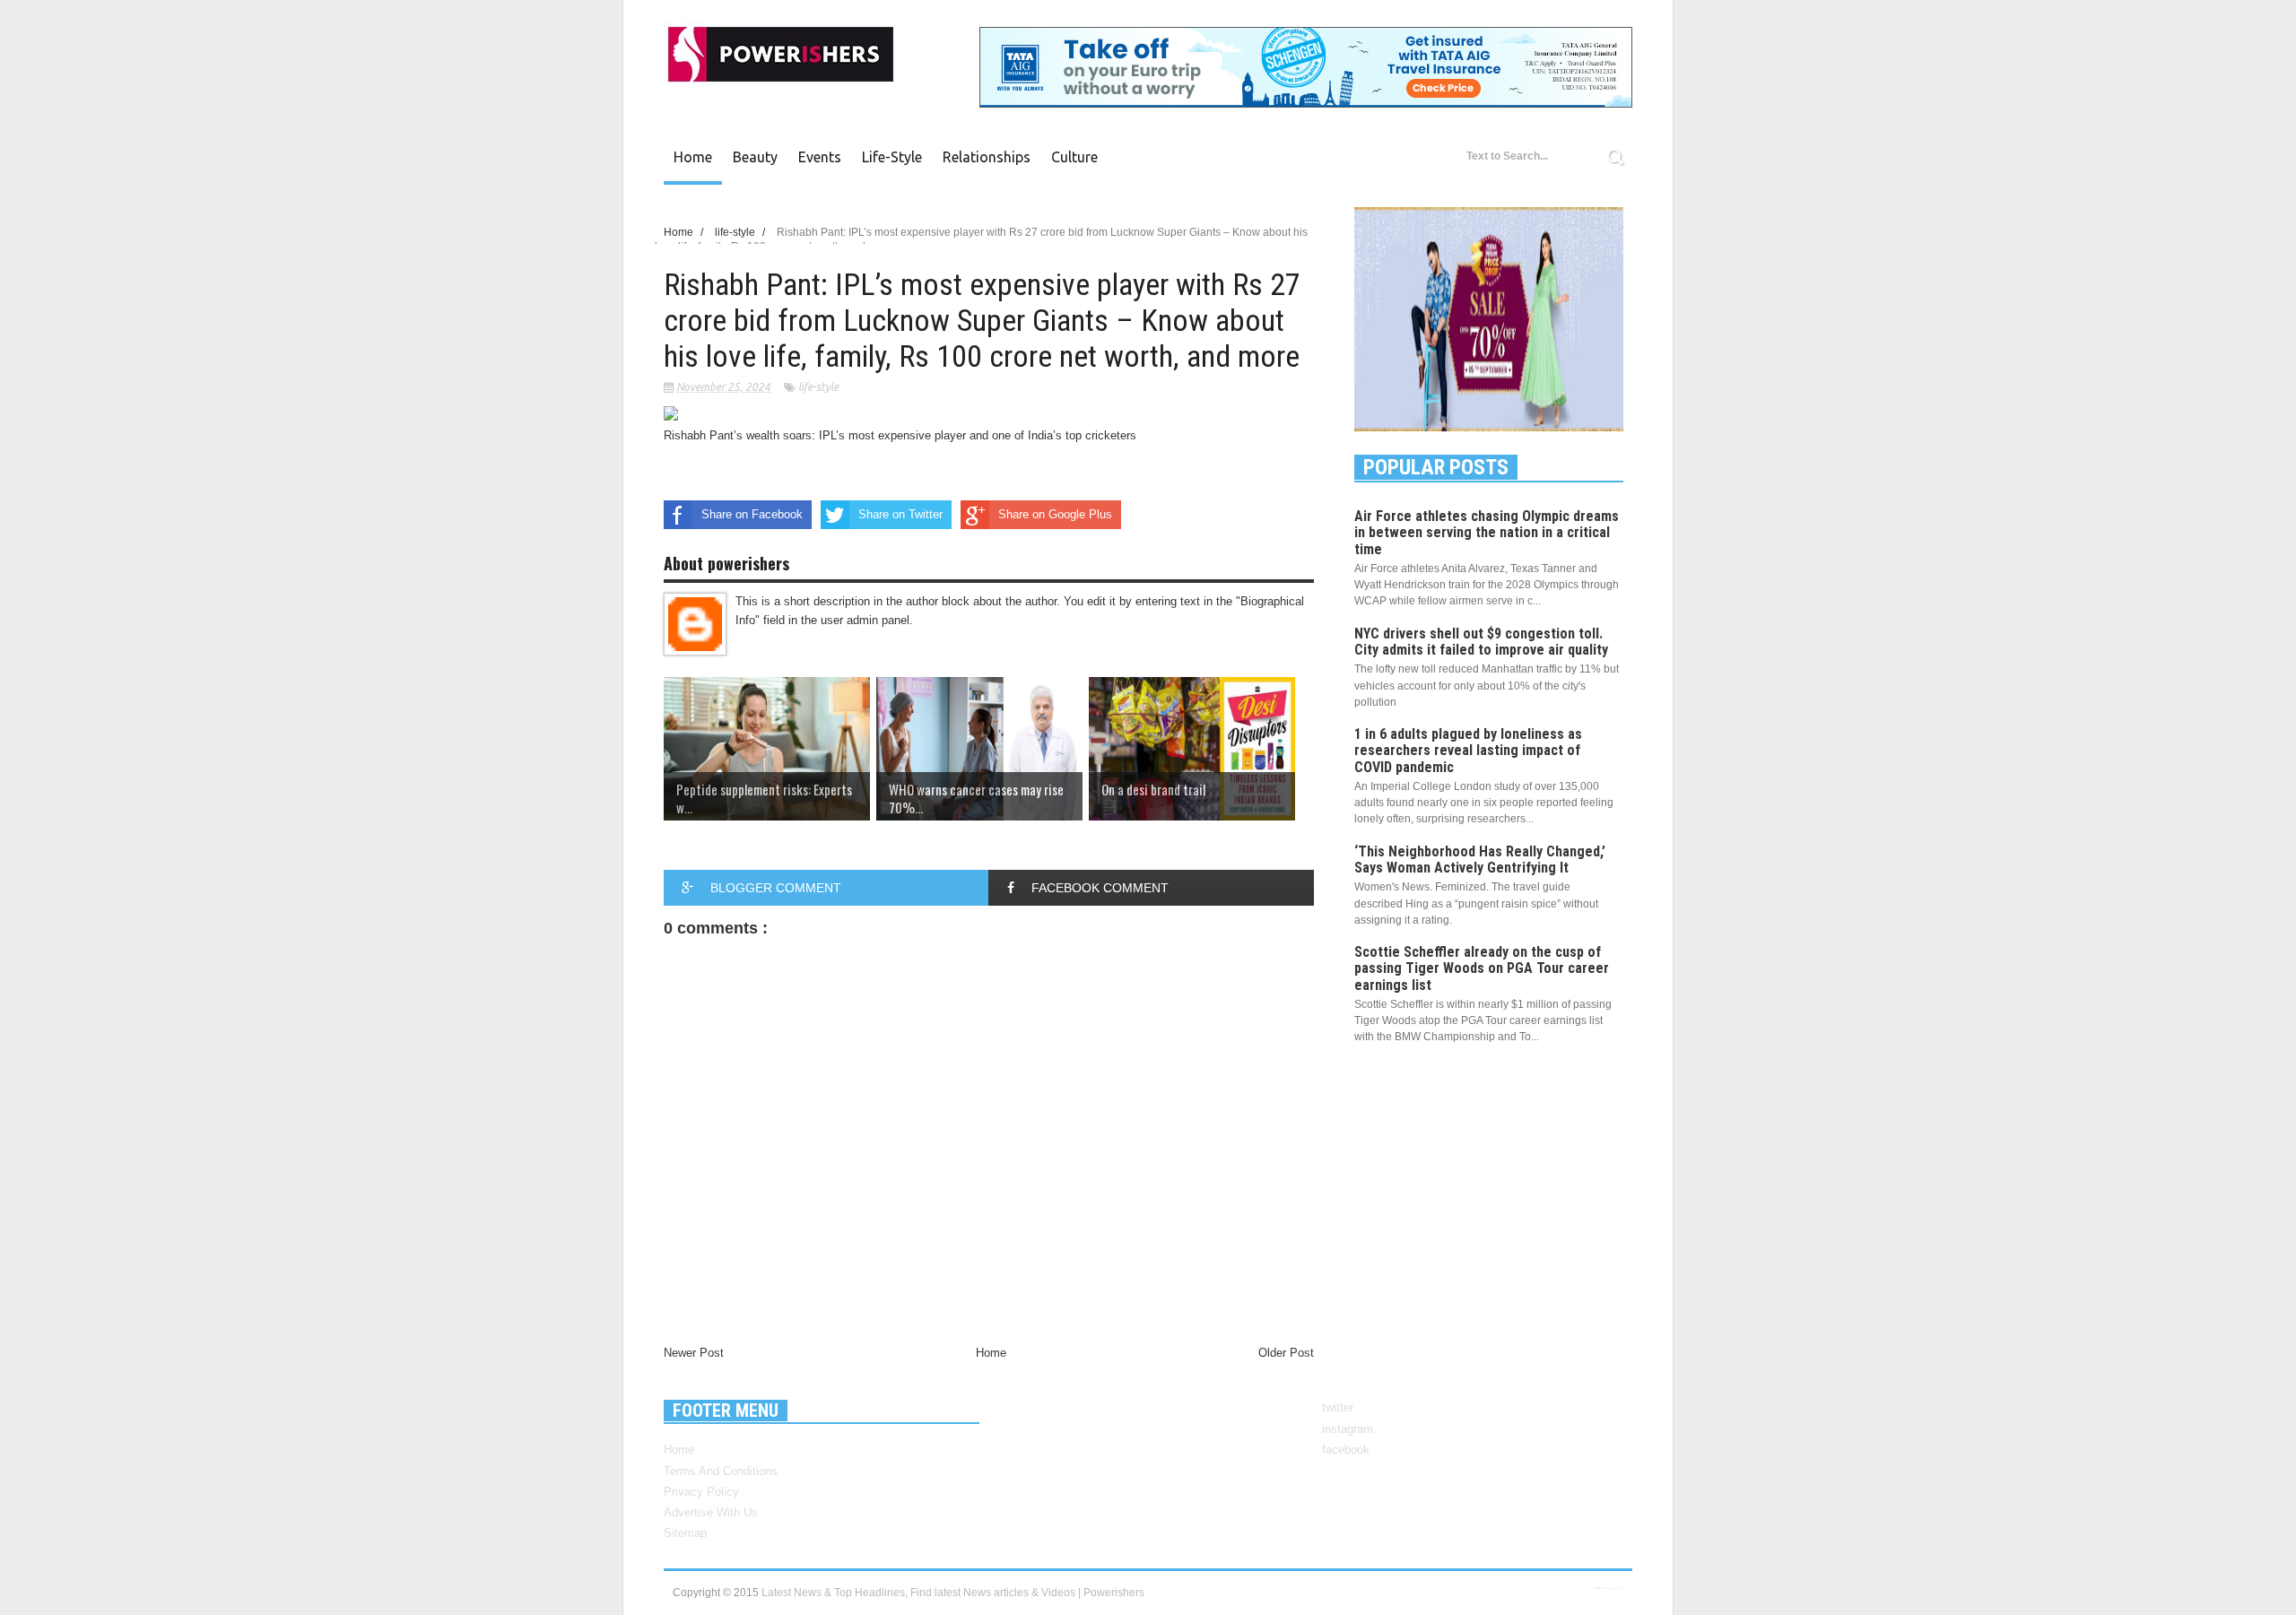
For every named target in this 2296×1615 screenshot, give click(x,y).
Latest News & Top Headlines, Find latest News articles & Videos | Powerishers (953, 1593)
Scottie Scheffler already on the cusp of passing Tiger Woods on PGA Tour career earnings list (1482, 968)
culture (1074, 157)
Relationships (987, 157)
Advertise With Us (711, 1512)
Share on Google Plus (1055, 514)
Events (820, 157)
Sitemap (685, 1533)
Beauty (755, 157)
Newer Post (694, 1353)
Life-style (892, 157)
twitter (1338, 1407)
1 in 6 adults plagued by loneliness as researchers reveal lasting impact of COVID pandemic (1468, 750)
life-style (818, 387)
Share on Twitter (900, 514)
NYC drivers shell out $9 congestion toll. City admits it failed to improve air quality (1481, 642)
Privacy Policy (701, 1492)
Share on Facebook (752, 514)
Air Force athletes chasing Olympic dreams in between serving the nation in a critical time (1487, 532)
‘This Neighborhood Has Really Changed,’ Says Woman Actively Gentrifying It (1480, 860)
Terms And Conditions (721, 1471)
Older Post (1286, 1353)
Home (693, 157)
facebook (1346, 1450)
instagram (1348, 1429)
